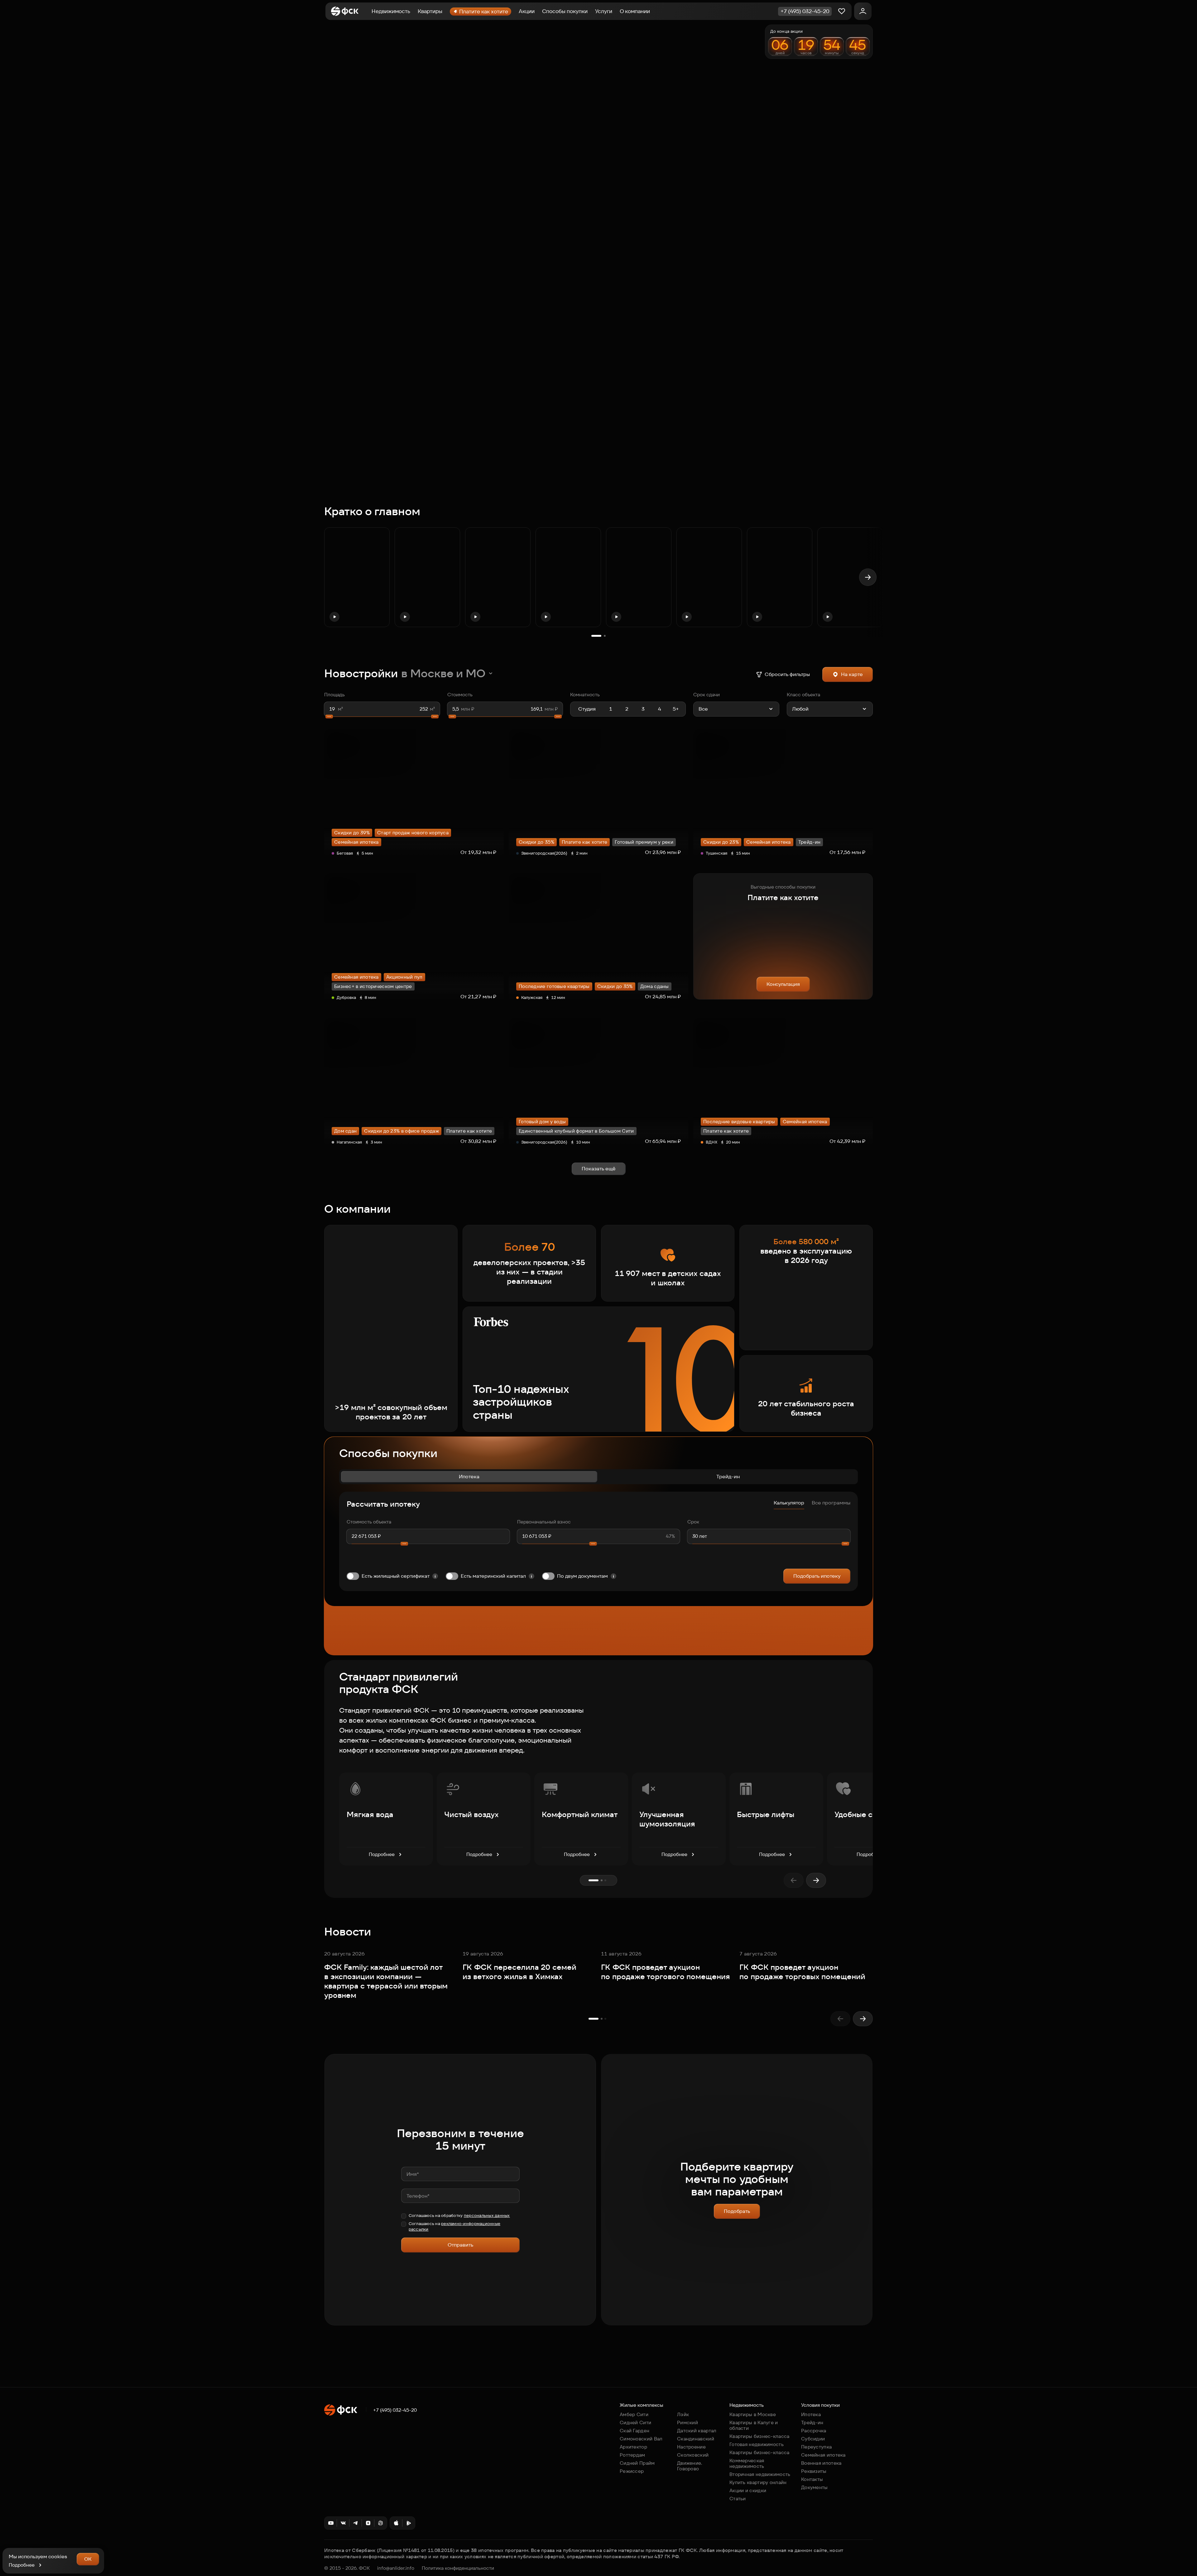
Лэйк (683, 2414)
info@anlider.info (396, 2568)
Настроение (691, 2447)
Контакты (812, 2479)
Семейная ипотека (823, 2455)
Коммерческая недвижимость (747, 2463)
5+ (676, 709)
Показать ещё (599, 1169)
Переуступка (816, 2447)
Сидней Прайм (637, 2463)
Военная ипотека (821, 2463)
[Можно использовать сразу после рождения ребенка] (531, 1576)
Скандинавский (696, 2439)
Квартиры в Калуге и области (754, 2425)
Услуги (604, 11)
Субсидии (813, 2439)
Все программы (831, 1503)
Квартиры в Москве (753, 2414)
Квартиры (430, 11)
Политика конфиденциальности (458, 2568)
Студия (587, 709)
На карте (852, 674)
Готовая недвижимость (757, 2444)
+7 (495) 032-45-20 (395, 2410)
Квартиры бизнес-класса (760, 2436)
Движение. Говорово (690, 2466)
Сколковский (693, 2455)
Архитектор (633, 2447)
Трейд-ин (728, 1477)
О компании (635, 11)
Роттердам (632, 2455)
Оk (88, 2559)
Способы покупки (565, 11)
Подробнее (382, 1854)
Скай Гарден (635, 2431)
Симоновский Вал (641, 2439)
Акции (527, 11)
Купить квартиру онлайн (758, 2482)
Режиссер (632, 2471)
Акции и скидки (748, 2490)
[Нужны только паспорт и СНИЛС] (613, 1576)
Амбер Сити (634, 2414)
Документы (815, 2487)
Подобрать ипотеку (817, 1576)
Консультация (783, 984)
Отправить (460, 2245)
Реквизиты (814, 2471)
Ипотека (469, 1477)
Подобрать (737, 2211)
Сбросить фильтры (787, 674)
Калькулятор (789, 1503)
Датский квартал (697, 2431)
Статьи (738, 2499)
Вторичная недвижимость (760, 2474)
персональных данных (487, 2216)
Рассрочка (814, 2431)
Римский (687, 2422)
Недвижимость (391, 11)
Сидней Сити (635, 2422)
